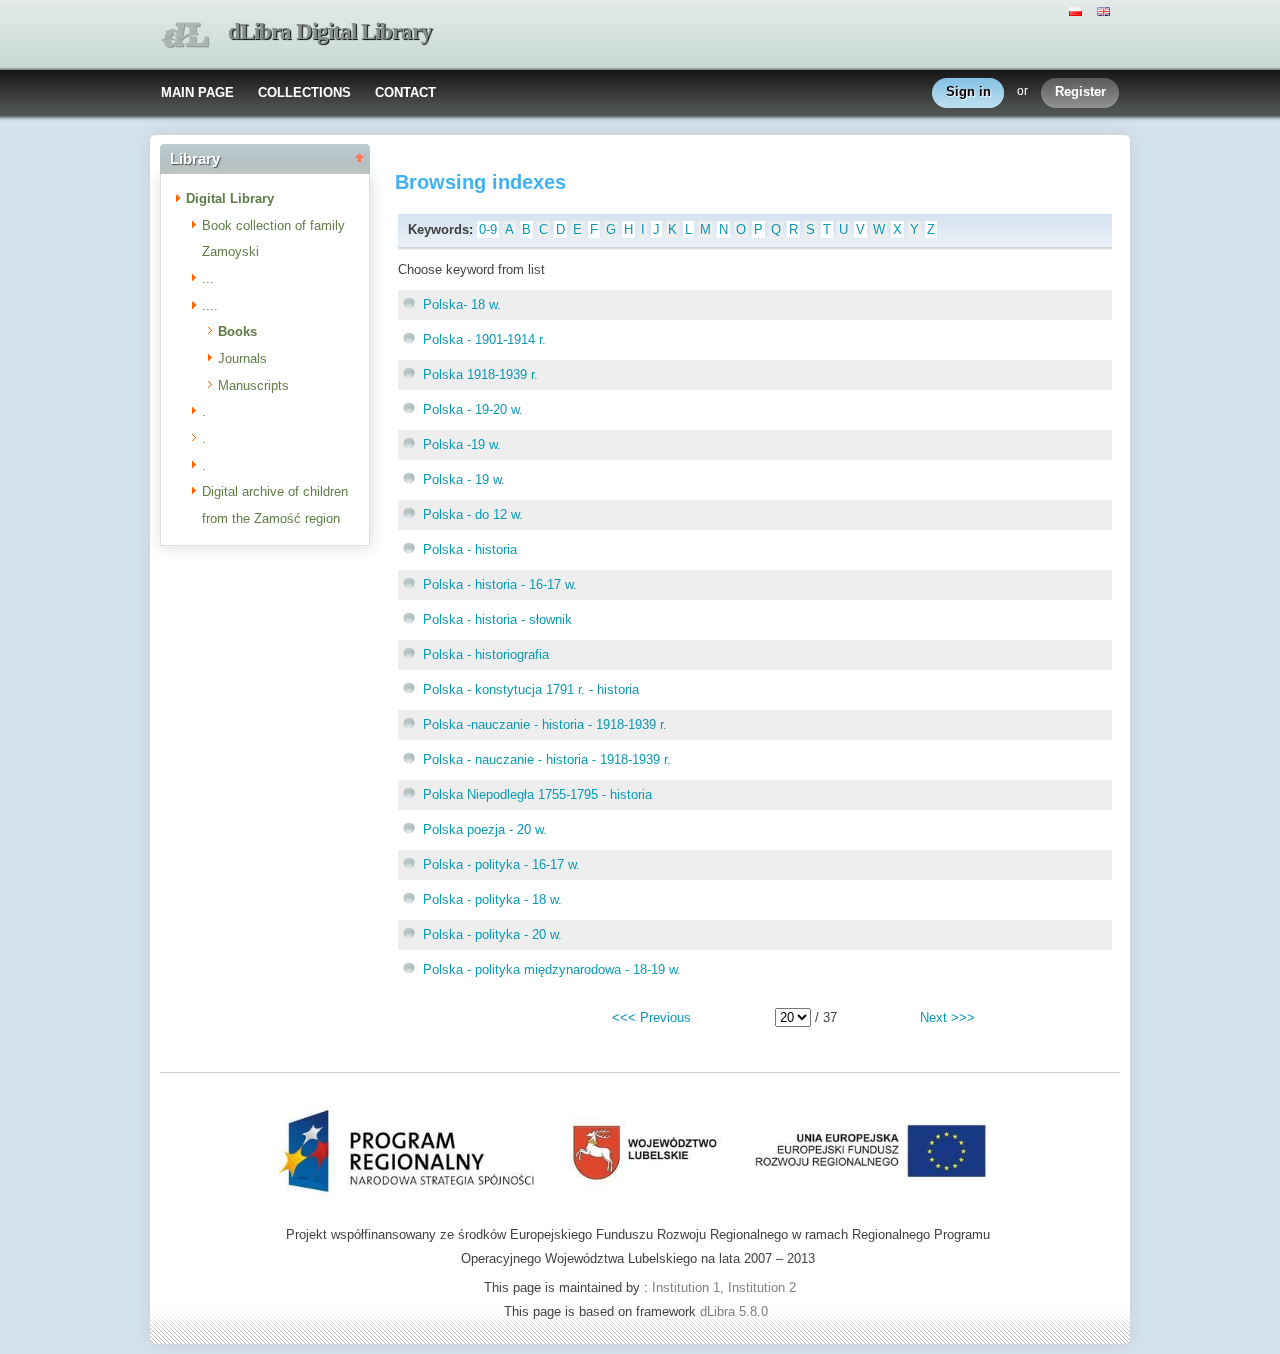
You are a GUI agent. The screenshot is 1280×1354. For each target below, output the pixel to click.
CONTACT (405, 92)
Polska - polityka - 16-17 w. (501, 864)
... (208, 278)
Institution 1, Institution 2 (724, 1287)
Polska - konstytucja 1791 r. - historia (531, 689)
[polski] (1078, 10)
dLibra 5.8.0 (736, 1311)
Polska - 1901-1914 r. (484, 339)
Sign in (968, 91)
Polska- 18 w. (462, 304)
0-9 (488, 229)
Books (237, 331)
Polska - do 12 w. (473, 514)
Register (1080, 91)
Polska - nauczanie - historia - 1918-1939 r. (547, 759)
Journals (242, 358)
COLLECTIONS (304, 92)
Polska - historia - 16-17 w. (500, 584)
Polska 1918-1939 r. (480, 374)
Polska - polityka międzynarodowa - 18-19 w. (552, 969)
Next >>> (947, 1017)
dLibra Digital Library (330, 31)
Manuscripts (253, 385)
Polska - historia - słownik (497, 619)
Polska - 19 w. (464, 479)
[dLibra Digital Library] (185, 35)
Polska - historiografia (486, 654)
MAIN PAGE (197, 92)
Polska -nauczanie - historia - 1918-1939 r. (545, 724)
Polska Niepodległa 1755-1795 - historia (537, 794)
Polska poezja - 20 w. (485, 829)
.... (210, 305)
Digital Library (230, 198)
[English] (1106, 10)
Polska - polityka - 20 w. (492, 934)
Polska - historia (470, 549)
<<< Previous (651, 1017)
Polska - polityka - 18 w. (492, 899)
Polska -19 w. (462, 444)
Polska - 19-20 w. (473, 409)
